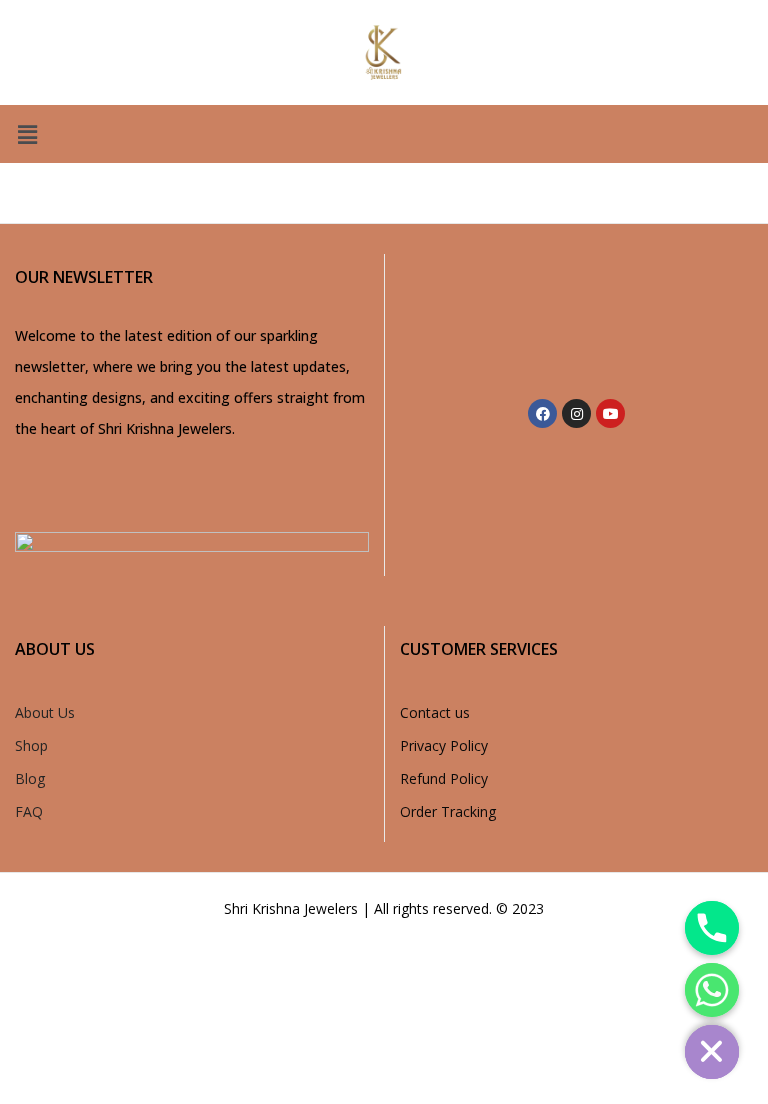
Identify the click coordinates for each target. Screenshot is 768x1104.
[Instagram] (576, 413)
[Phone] (712, 928)
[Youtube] (610, 413)
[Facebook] (542, 413)
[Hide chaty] (712, 1052)
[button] (27, 134)
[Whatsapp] (712, 990)
